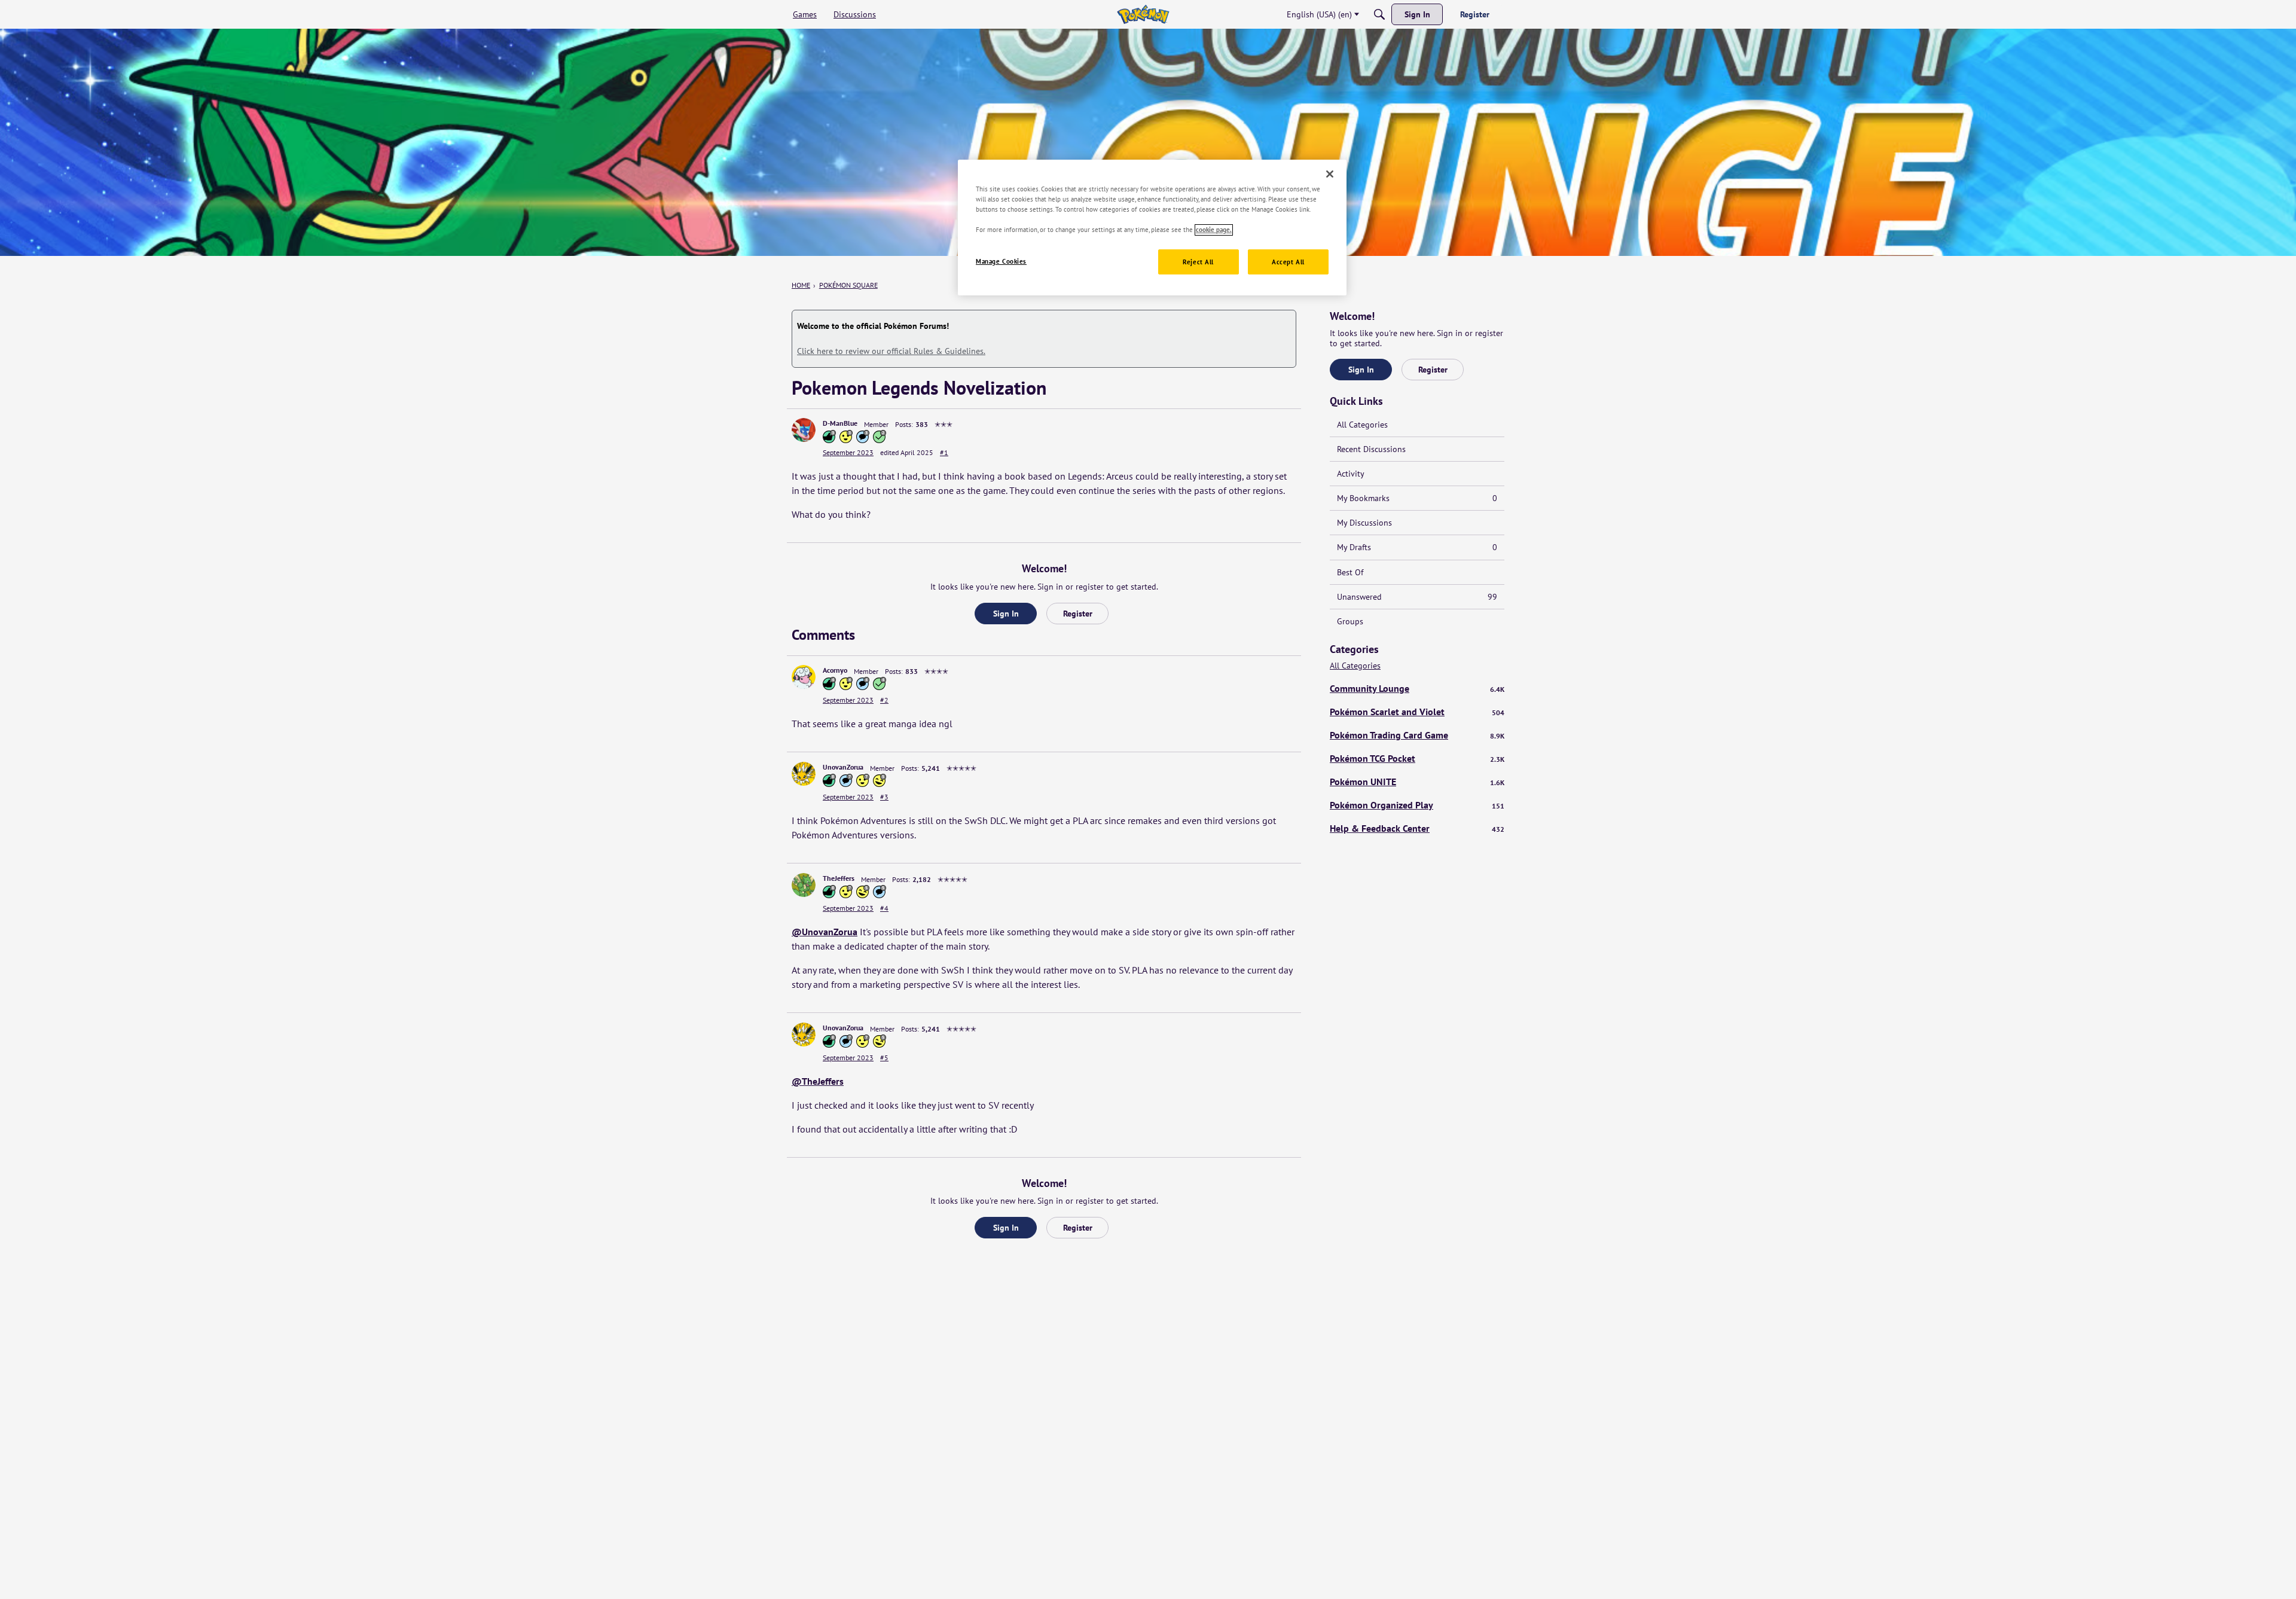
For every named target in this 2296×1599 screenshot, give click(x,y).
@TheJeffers (818, 1081)
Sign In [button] (1006, 614)
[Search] (1379, 14)
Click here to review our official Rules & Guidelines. (891, 351)
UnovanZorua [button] (843, 767)
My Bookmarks (1417, 498)
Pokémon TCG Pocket (1417, 758)
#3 (884, 797)
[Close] (1330, 174)
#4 (884, 908)
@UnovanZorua (825, 932)
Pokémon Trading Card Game (1417, 735)
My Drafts (1417, 547)
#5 (884, 1058)
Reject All (1198, 262)
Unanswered (1417, 597)
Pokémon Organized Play (1417, 805)
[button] (804, 430)
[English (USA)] (1143, 14)
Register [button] (1078, 614)
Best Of (1350, 572)
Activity (1351, 474)
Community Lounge (1417, 688)
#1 (944, 452)
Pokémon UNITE (1417, 782)
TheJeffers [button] (839, 878)
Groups (1350, 621)
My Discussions (1364, 523)
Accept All (1288, 262)
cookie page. (1214, 230)
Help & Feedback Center (1417, 828)
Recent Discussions (1371, 449)
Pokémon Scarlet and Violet (1417, 712)
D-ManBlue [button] (840, 423)
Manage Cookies (1001, 262)
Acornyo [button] (835, 670)
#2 (884, 700)
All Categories (1362, 425)
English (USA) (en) (1319, 14)
